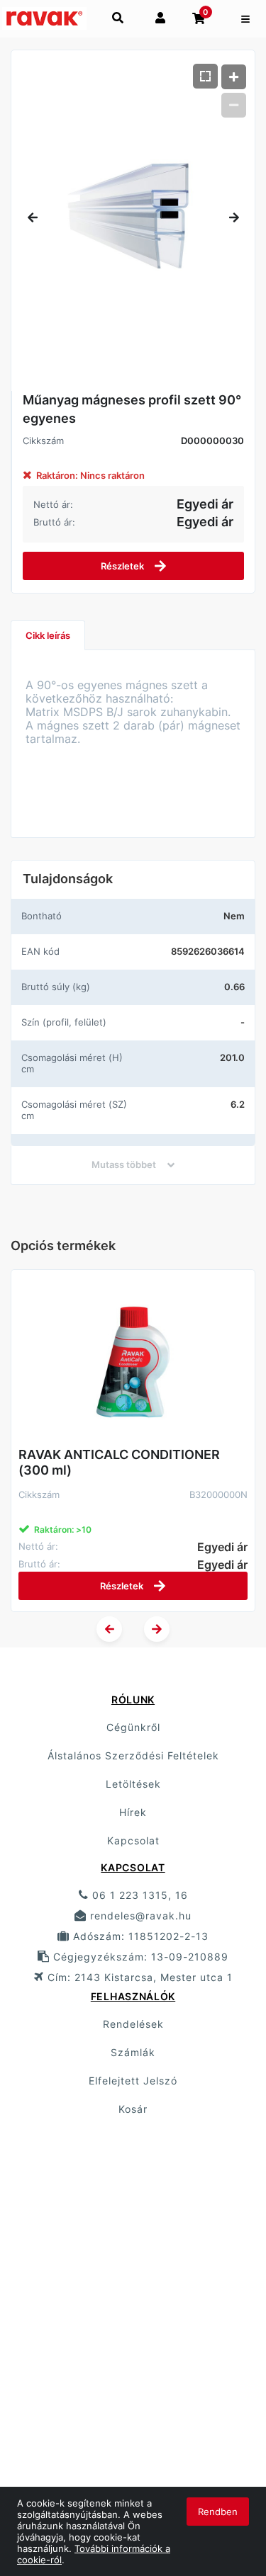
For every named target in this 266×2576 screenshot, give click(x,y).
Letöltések (133, 1784)
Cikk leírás (48, 635)
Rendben (218, 2512)
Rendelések (133, 2024)
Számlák (133, 2052)
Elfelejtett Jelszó (133, 2081)
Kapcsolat (133, 1840)
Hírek (133, 1812)
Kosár (133, 2109)
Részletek (123, 566)
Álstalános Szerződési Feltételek (133, 1755)
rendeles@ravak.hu (139, 1916)
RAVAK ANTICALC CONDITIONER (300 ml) (119, 1462)
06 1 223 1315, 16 (138, 1895)
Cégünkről (133, 1727)
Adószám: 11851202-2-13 (139, 1936)
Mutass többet (124, 1164)
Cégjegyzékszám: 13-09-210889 (139, 1957)
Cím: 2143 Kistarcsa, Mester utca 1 (138, 1977)
